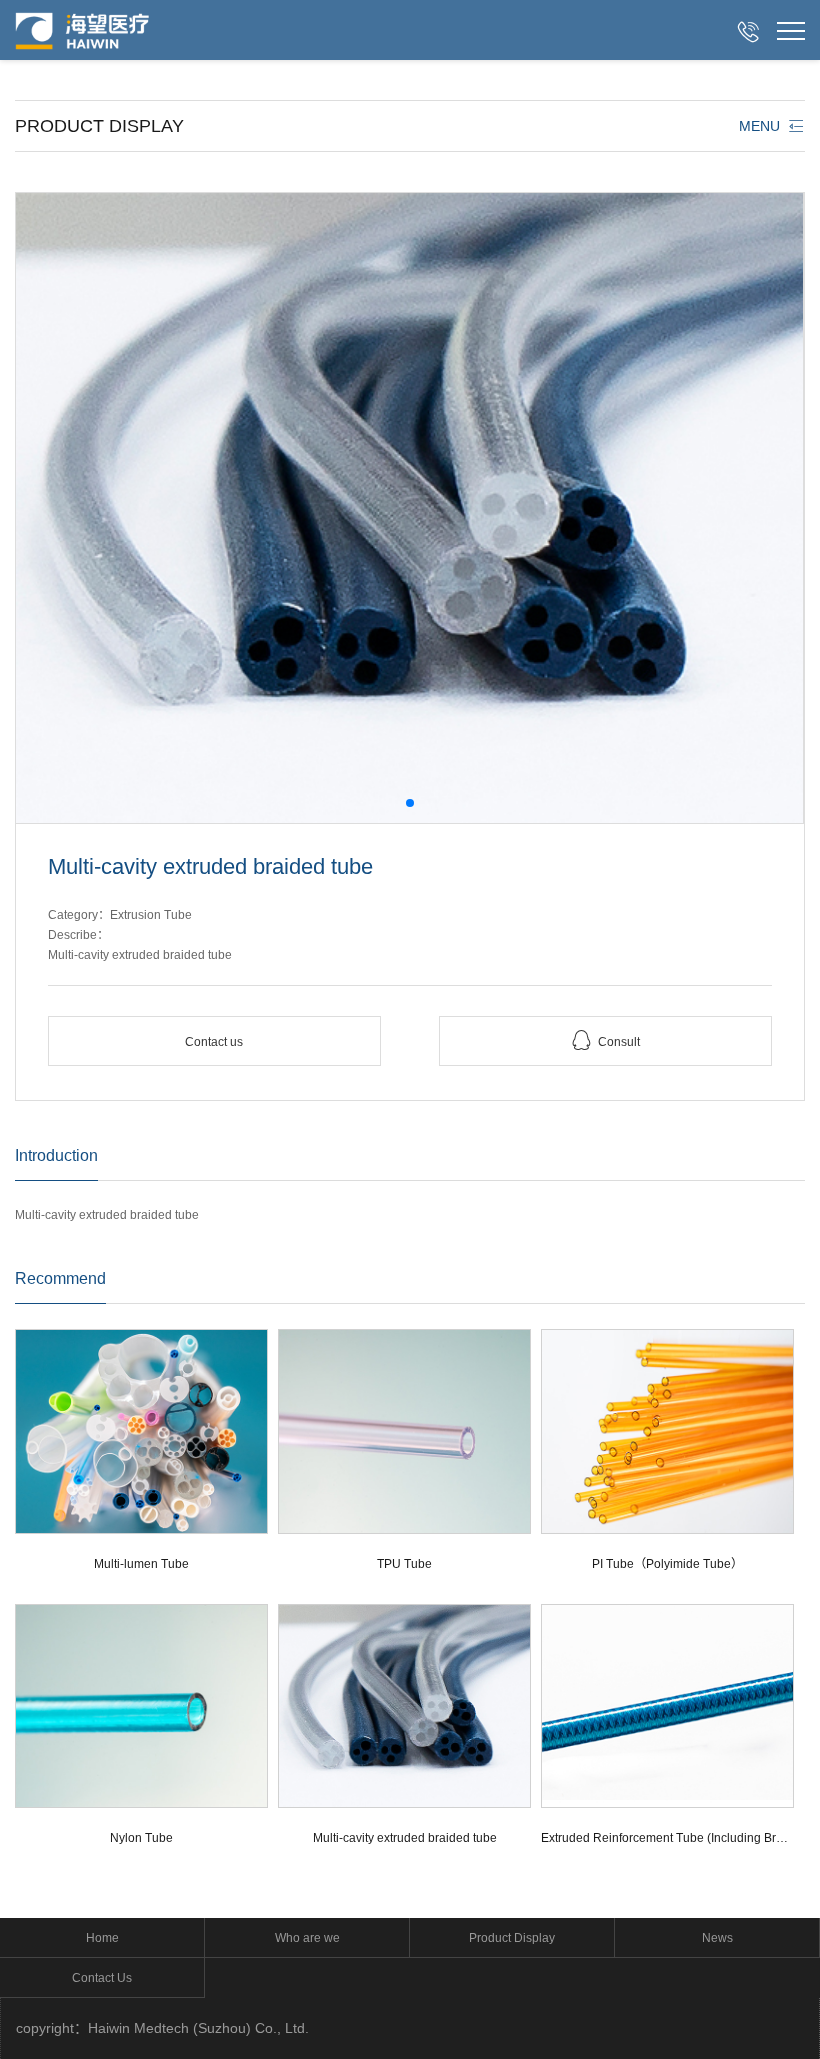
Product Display (512, 1938)
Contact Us (102, 1978)
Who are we (307, 1938)
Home (102, 1938)
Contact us (214, 1042)
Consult (606, 1040)
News (717, 1938)
